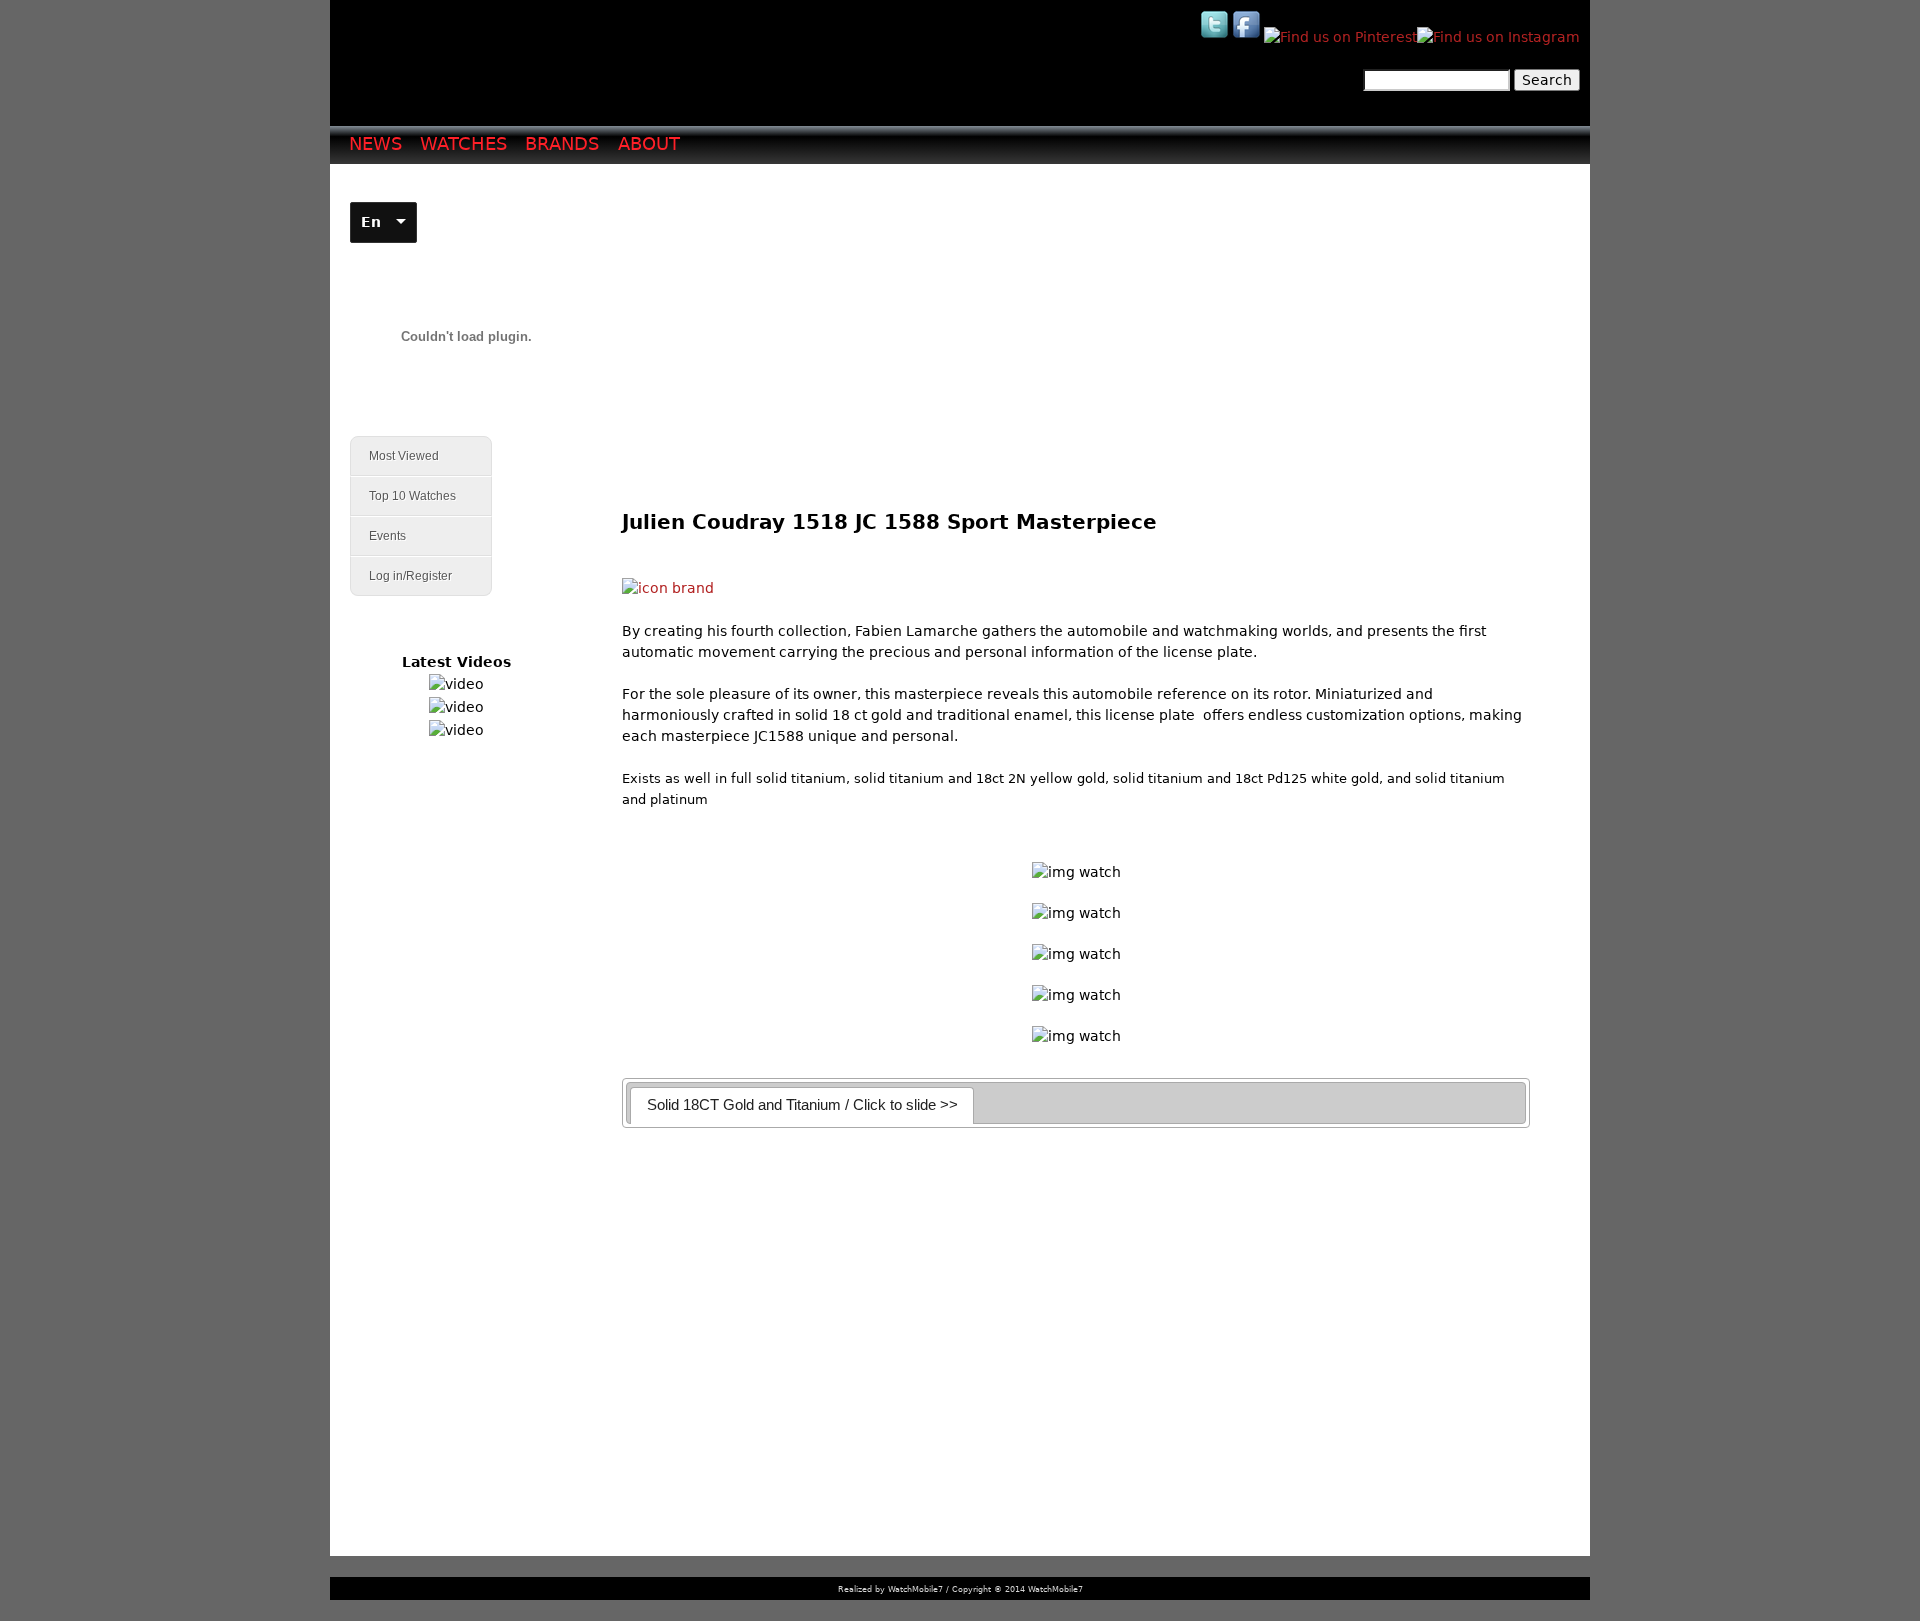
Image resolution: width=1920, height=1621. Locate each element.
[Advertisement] (1083, 321)
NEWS (375, 143)
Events (378, 536)
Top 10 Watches (412, 496)
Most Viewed (404, 456)
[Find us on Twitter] (1216, 37)
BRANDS (562, 143)
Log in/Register (410, 576)
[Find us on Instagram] (1498, 37)
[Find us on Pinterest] (1340, 37)
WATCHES (463, 143)
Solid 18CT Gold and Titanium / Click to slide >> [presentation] (802, 1104)
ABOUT (649, 143)
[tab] (802, 1105)
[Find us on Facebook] (1248, 37)
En (371, 222)
